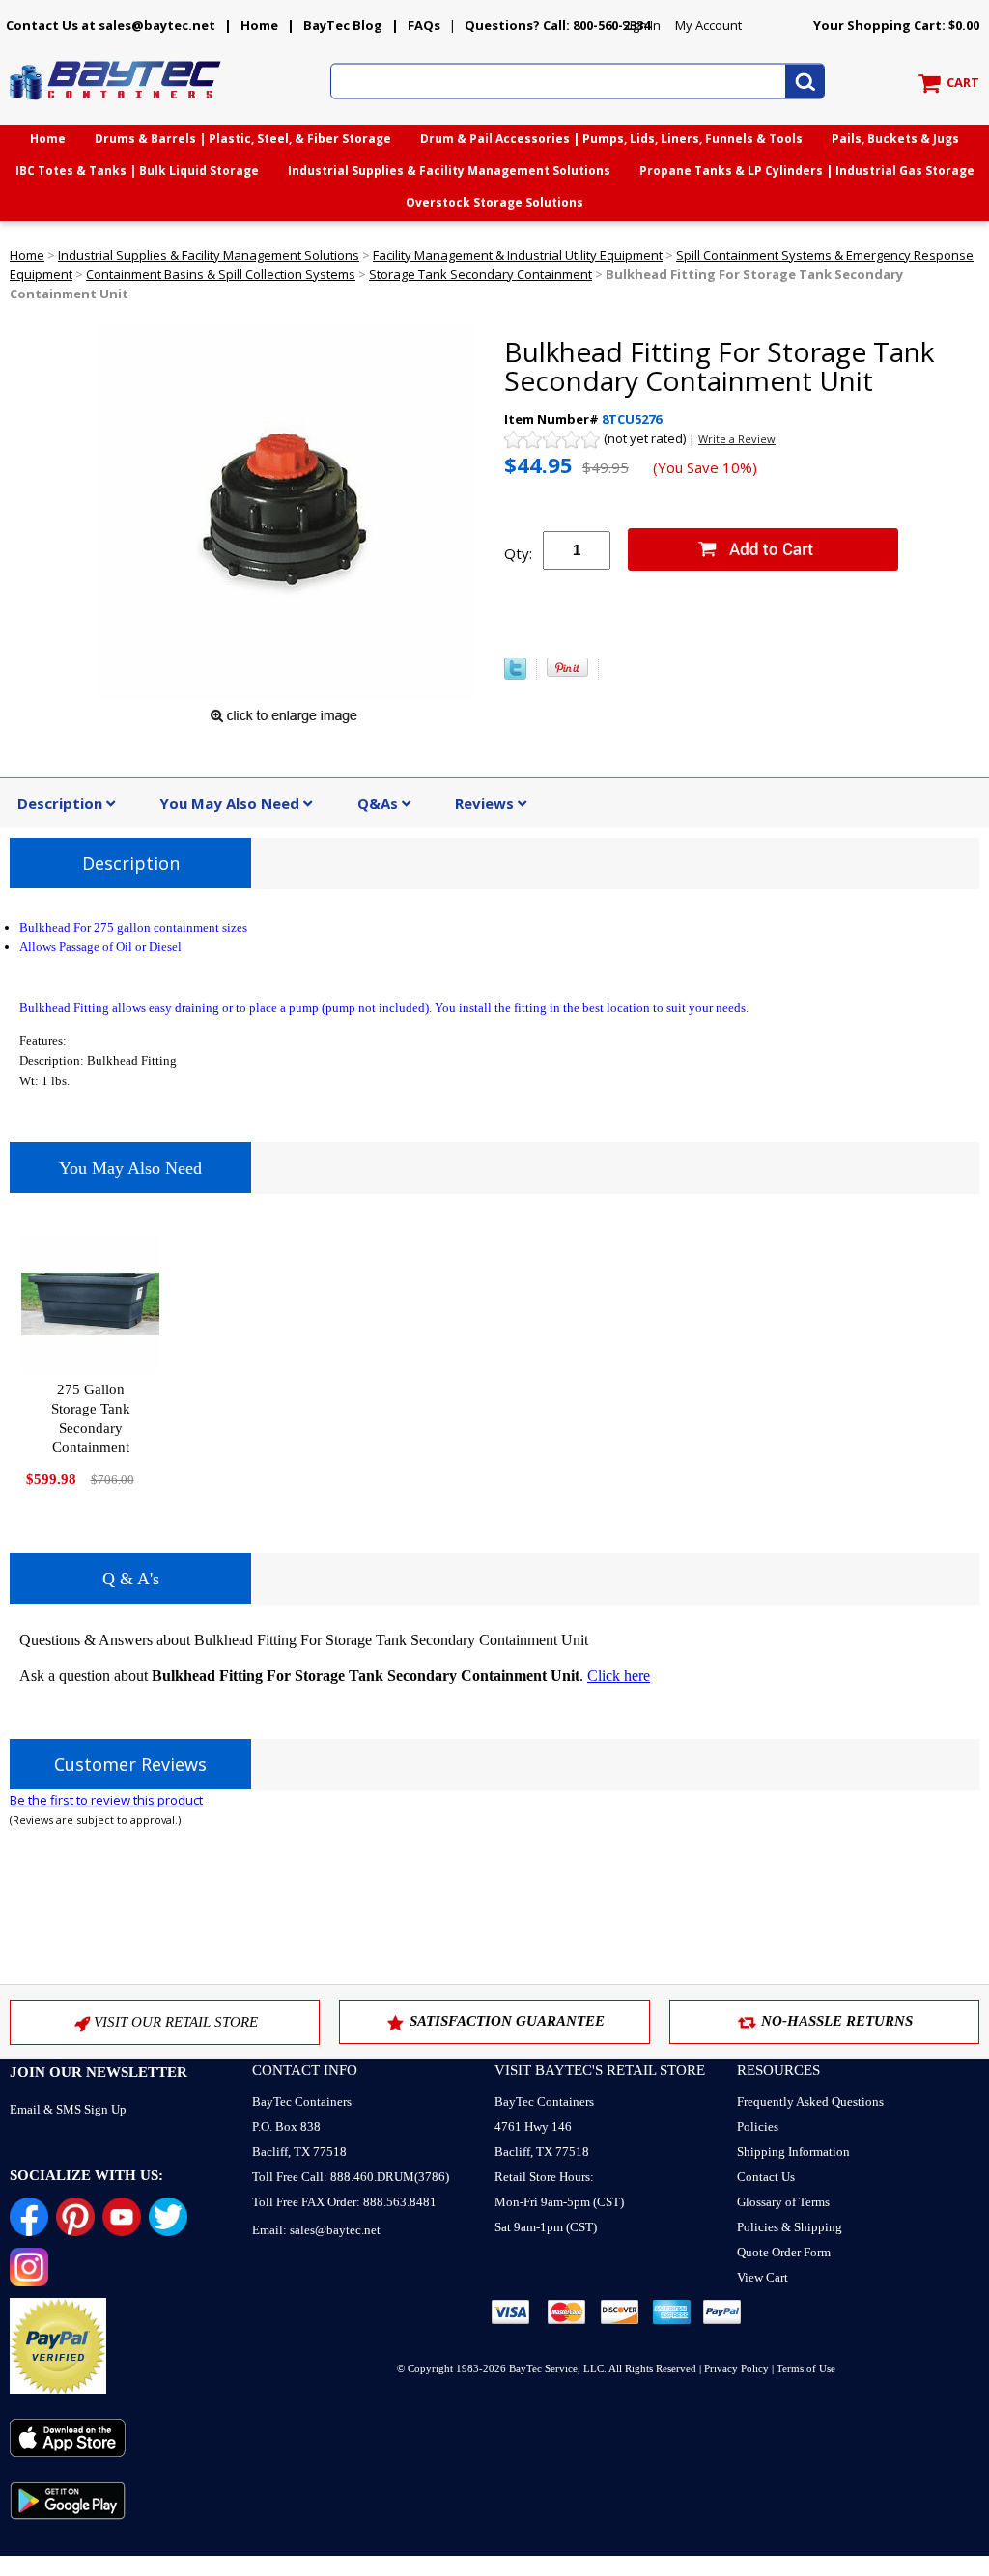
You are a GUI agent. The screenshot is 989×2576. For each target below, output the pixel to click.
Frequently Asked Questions (810, 2101)
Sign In (641, 25)
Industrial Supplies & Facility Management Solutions (449, 170)
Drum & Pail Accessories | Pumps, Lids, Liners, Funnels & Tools (611, 139)
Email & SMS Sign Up (68, 2109)
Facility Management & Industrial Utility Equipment (518, 255)
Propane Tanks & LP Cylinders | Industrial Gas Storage (807, 170)
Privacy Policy (736, 2368)
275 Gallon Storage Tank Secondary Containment (91, 1418)
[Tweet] (515, 675)
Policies (758, 2127)
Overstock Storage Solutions (494, 202)
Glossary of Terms (783, 2202)
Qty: (518, 553)
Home (259, 25)
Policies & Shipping (790, 2227)
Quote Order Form (784, 2252)
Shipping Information (793, 2152)
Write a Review (737, 439)
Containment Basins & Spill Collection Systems (221, 274)
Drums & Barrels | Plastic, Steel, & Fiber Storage (243, 139)
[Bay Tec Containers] (116, 105)
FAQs (424, 25)
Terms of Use (806, 2368)
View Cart (763, 2277)
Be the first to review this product (106, 1800)
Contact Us (766, 2177)
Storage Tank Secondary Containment (480, 274)
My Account (708, 25)
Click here (619, 1676)
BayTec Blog (343, 25)
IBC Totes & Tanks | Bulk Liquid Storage (137, 170)
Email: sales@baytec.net (316, 2230)
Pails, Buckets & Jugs (895, 139)
